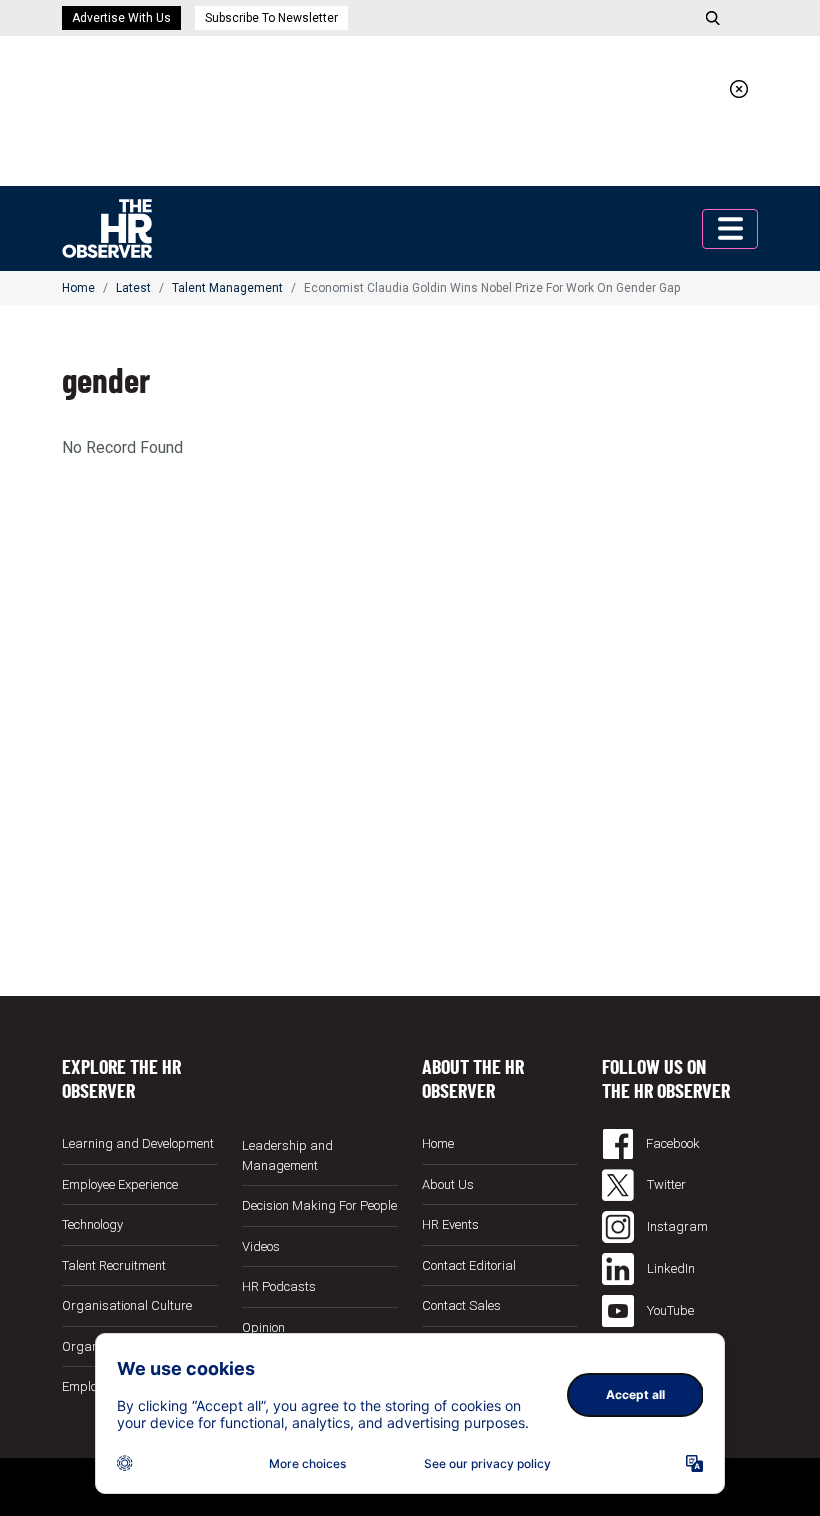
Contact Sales (461, 1305)
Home (78, 288)
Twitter (665, 1184)
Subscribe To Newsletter (271, 18)
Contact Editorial (469, 1265)
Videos (261, 1246)
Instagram (676, 1226)
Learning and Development (138, 1143)
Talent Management (227, 288)
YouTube (669, 1310)
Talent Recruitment (114, 1265)
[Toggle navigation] (730, 229)
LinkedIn (669, 1268)
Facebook (671, 1143)
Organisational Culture (127, 1305)
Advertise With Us (121, 18)
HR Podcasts (279, 1286)
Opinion (263, 1327)
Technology (92, 1224)
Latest (133, 288)
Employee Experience (120, 1184)
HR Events (450, 1224)
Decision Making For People (319, 1205)
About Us (448, 1184)
